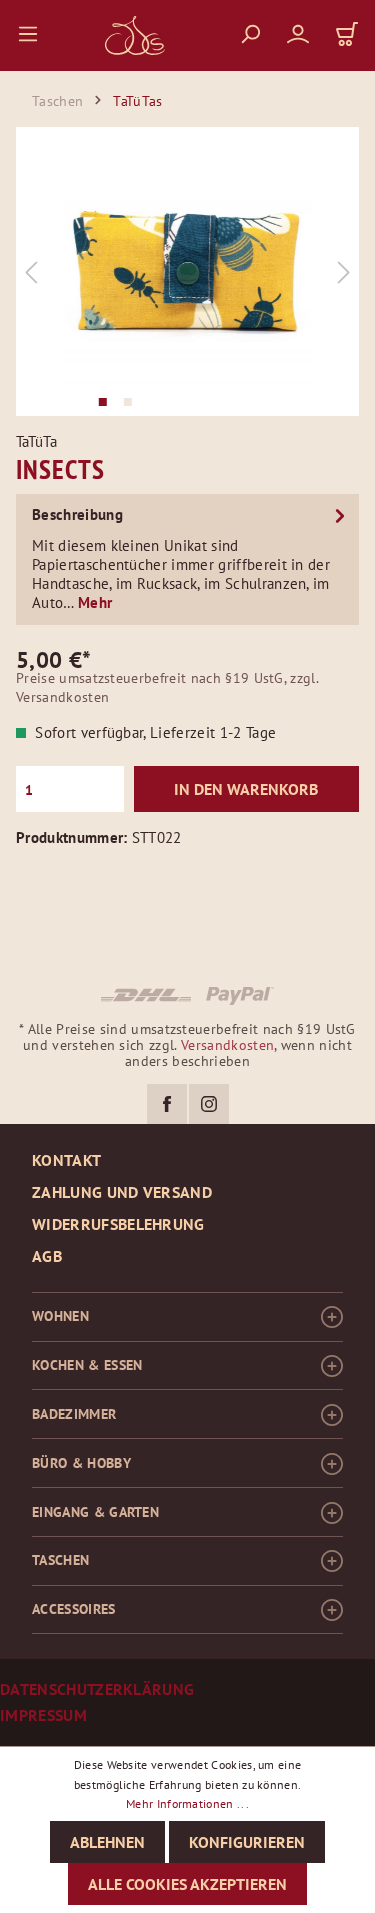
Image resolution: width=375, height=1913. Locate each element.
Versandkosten (227, 1045)
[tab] (187, 557)
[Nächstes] (344, 271)
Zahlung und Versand (122, 1192)
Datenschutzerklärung (97, 1689)
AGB (47, 1256)
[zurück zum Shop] (135, 35)
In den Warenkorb (246, 789)
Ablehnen (107, 1842)
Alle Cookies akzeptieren (187, 1884)
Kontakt (66, 1160)
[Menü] (28, 33)
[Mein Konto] (285, 33)
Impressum (43, 1715)
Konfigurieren (247, 1842)
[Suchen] (237, 33)
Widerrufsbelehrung (118, 1224)
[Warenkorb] (334, 33)
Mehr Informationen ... (187, 1803)
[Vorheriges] (31, 271)
